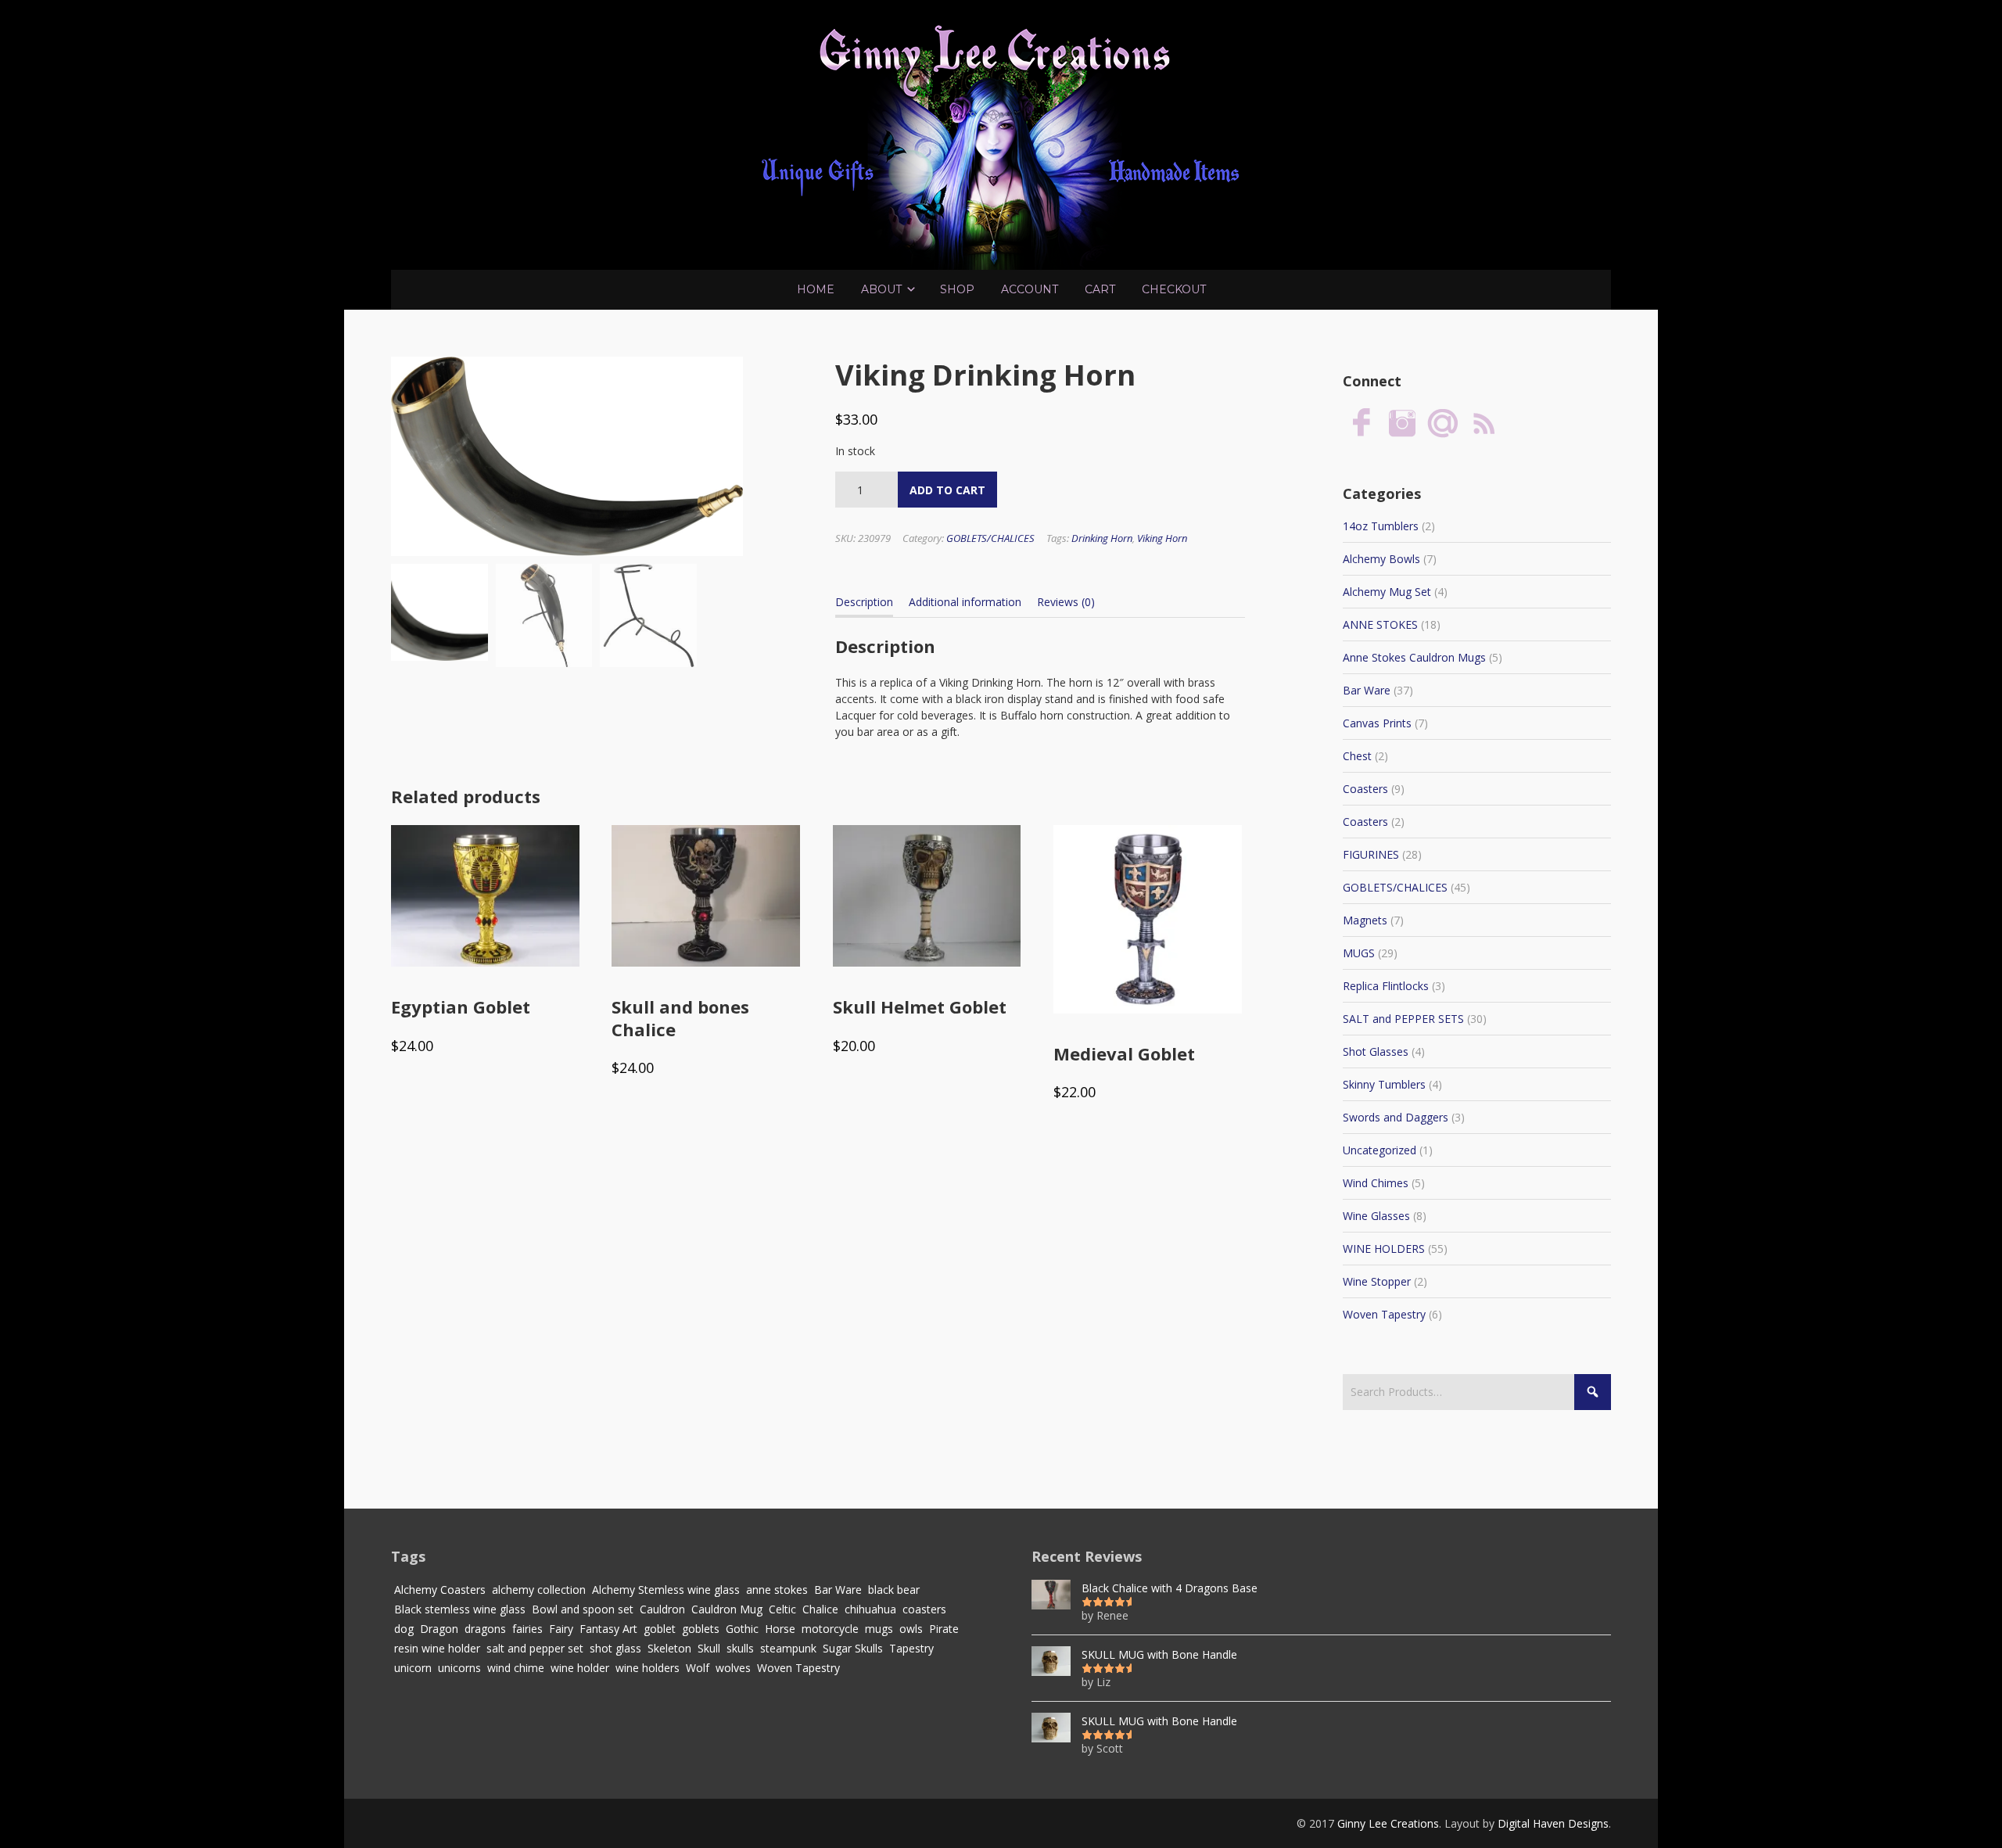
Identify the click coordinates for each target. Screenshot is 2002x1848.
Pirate (944, 1629)
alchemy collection (539, 1590)
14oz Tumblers (1381, 526)
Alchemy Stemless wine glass (666, 1590)
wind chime (516, 1668)
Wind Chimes (1376, 1183)
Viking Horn (1162, 538)
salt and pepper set (535, 1648)
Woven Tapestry (1384, 1314)
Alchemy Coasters (440, 1590)
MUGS (1359, 953)
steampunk (788, 1648)
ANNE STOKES (1380, 624)
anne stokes (777, 1590)
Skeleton (669, 1648)
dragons (485, 1629)
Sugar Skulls (853, 1648)
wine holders (648, 1668)
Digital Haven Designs (1553, 1823)
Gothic (742, 1629)
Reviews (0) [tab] (1066, 602)
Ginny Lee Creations (1388, 1823)
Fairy (561, 1629)
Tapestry (911, 1648)
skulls (740, 1648)
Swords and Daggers (1396, 1117)
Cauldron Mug (727, 1609)
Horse (780, 1629)
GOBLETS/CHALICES (990, 538)
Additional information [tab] (965, 602)
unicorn (413, 1668)
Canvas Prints (1377, 723)
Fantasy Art (608, 1629)
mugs (879, 1629)
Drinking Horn (1102, 538)
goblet (660, 1629)
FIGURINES (1371, 854)
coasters (924, 1609)
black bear (894, 1590)
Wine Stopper (1377, 1281)
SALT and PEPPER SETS (1403, 1019)
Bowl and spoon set (583, 1609)
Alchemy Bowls (1381, 559)
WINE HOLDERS (1384, 1249)
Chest (1357, 756)
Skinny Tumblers (1384, 1084)
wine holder (580, 1668)
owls (911, 1629)
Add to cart (947, 490)
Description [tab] (864, 602)
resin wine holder (437, 1648)
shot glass (615, 1648)
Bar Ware (1367, 690)
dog (404, 1629)
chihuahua (870, 1609)
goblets (701, 1629)
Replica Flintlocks (1386, 986)
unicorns (459, 1668)
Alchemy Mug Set (1387, 592)
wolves (733, 1668)
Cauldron (662, 1609)
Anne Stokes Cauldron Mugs (1414, 657)
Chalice (820, 1609)
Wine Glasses (1376, 1216)
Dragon (439, 1629)
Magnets (1365, 920)
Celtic (782, 1609)
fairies (527, 1629)
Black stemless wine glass (460, 1609)
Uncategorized (1380, 1150)
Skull (709, 1648)
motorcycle (830, 1629)
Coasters (1365, 789)
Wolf (698, 1668)
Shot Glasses (1376, 1051)
